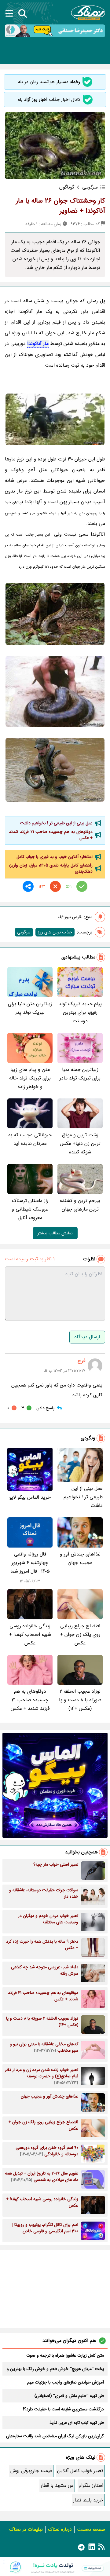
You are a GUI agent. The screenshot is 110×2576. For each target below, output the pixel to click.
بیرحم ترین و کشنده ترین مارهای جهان (80, 1205)
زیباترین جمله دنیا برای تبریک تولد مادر (80, 1074)
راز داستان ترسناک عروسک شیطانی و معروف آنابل (30, 1209)
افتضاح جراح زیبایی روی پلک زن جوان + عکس (80, 1634)
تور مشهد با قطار (57, 2485)
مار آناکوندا (38, 344)
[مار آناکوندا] (55, 770)
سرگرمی (24, 932)
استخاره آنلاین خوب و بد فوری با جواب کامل (55, 857)
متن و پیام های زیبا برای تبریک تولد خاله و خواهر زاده (30, 1078)
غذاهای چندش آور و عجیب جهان (80, 1558)
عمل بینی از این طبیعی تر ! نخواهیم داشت (56, 823)
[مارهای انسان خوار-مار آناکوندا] (55, 614)
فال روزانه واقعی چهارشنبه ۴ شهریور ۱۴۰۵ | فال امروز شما (30, 1563)
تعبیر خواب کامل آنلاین (80, 2471)
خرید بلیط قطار (88, 2500)
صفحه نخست (91, 2529)
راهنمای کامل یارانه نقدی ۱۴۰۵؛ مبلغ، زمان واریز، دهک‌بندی (51, 868)
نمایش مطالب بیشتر (55, 1233)
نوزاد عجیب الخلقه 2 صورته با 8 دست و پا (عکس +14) (80, 1700)
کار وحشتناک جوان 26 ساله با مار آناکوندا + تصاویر (61, 206)
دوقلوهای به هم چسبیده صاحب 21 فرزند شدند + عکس (51, 835)
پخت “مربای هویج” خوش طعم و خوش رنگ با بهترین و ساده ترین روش (55, 2369)
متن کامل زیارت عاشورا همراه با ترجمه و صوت (65, 2355)
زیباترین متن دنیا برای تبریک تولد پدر (30, 1008)
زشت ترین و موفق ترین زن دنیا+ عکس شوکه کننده (80, 1143)
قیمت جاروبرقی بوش (31, 2471)
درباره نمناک (60, 2529)
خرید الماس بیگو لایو (30, 1497)
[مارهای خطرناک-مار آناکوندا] (55, 692)
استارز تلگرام (91, 2485)
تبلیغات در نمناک (26, 2529)
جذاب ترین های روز (55, 932)
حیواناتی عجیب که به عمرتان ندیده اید (30, 1139)
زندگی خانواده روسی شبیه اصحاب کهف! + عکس (30, 1634)
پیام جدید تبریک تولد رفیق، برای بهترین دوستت (80, 1012)
